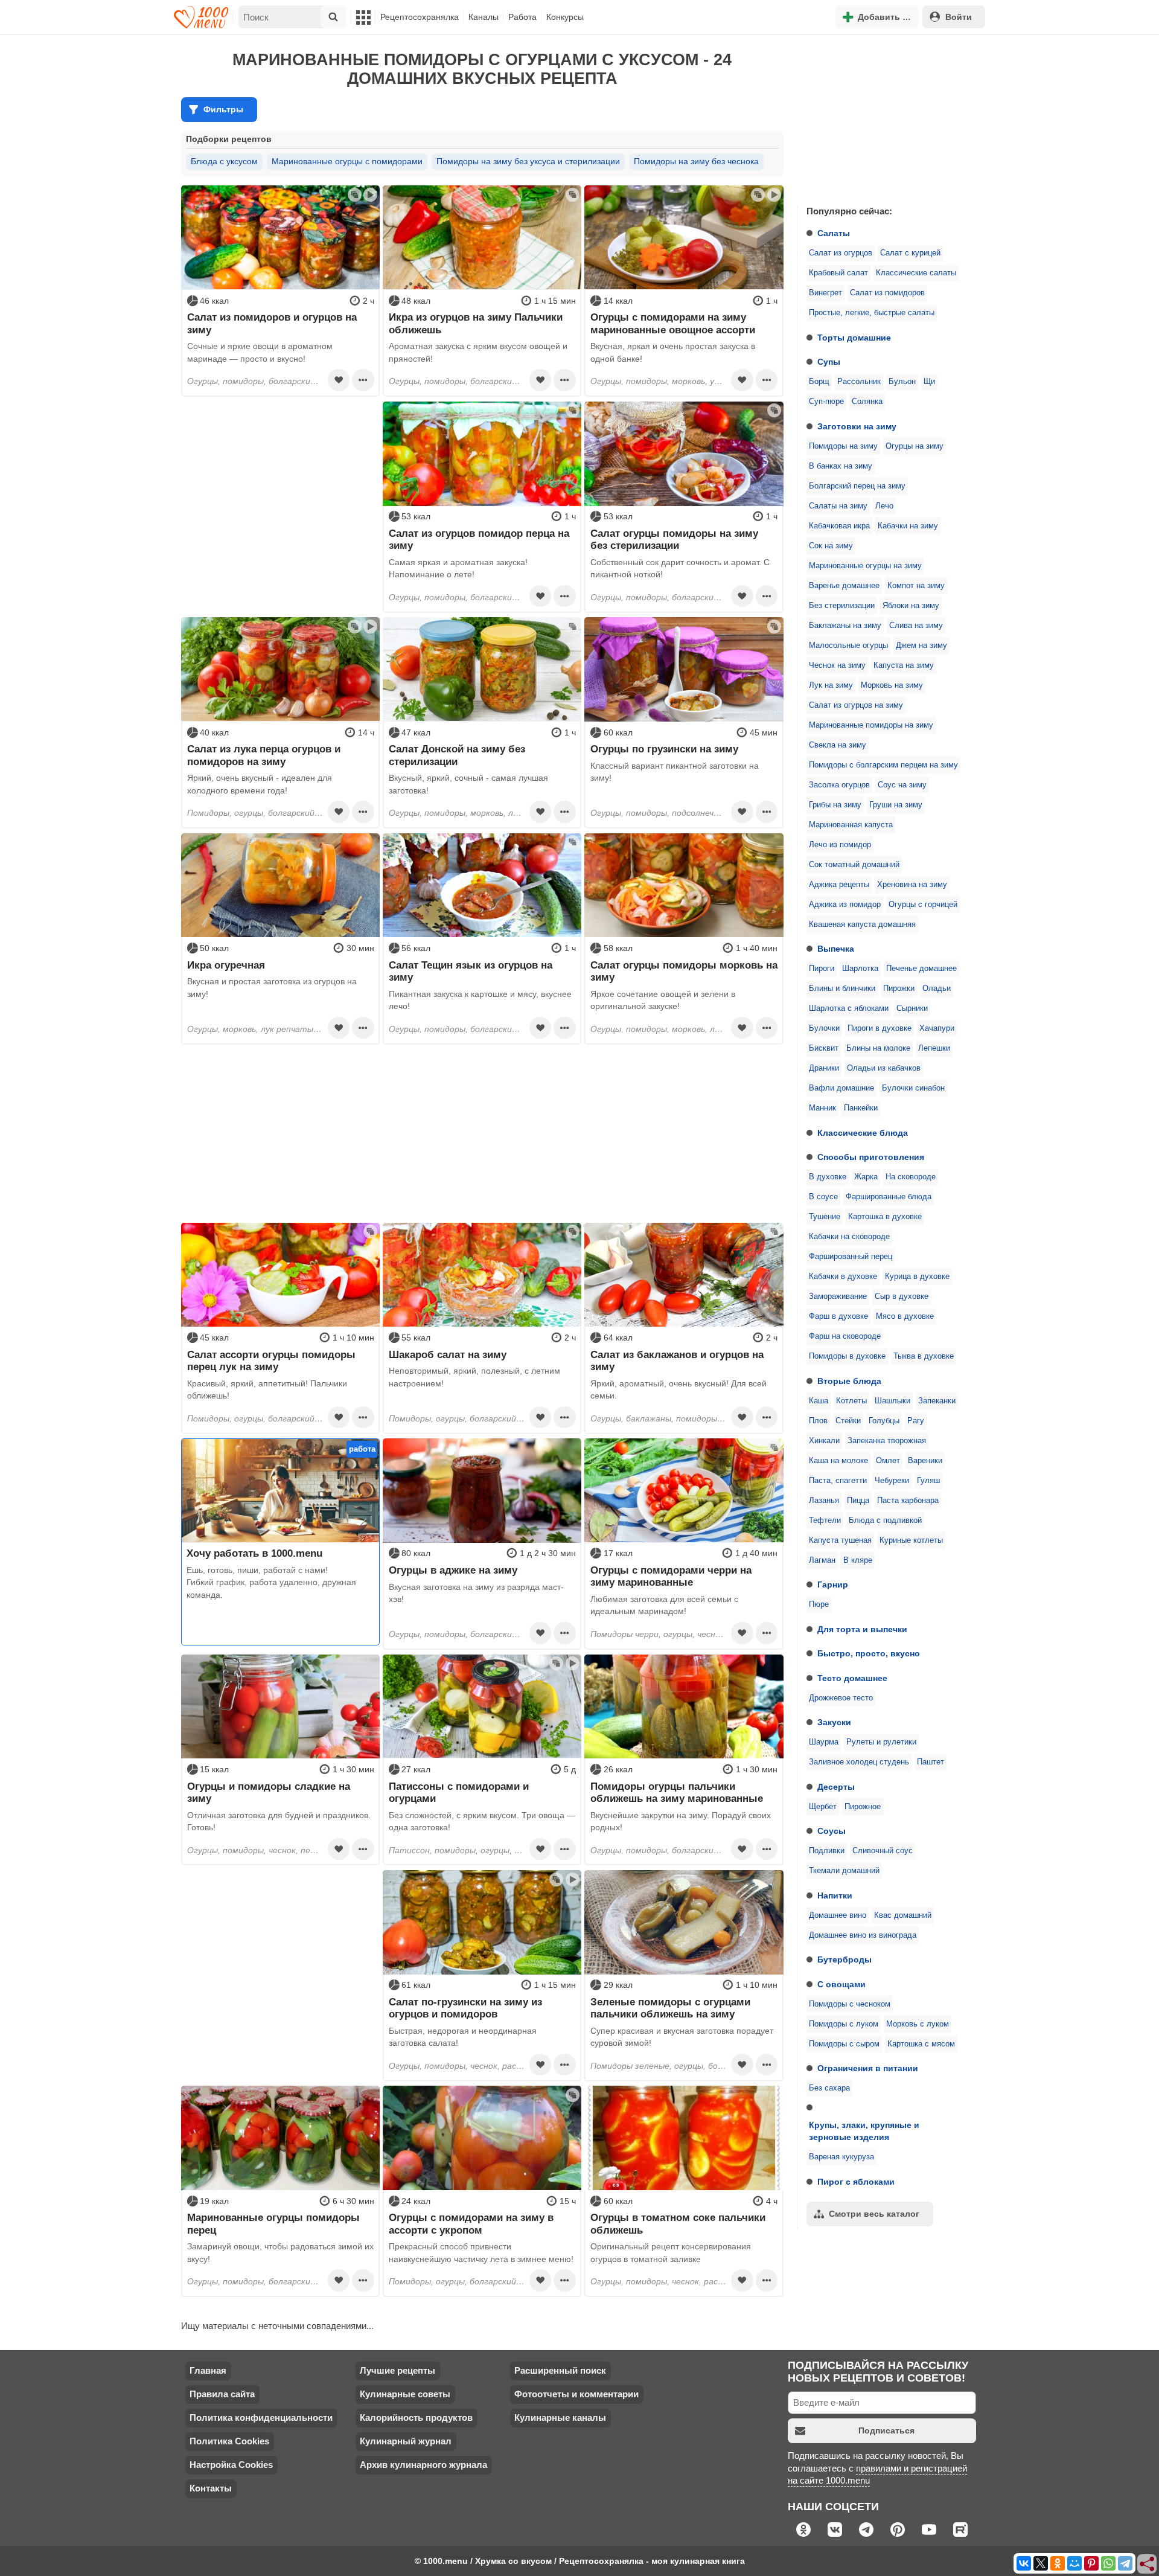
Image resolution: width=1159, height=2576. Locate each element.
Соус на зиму (902, 785)
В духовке (828, 1177)
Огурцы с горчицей (923, 905)
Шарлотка (860, 969)
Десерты (836, 1787)
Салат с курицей (910, 253)
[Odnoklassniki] (1058, 2563)
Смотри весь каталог (874, 2214)
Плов (818, 1421)
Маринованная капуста (851, 825)
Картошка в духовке (885, 1217)
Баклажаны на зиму (845, 626)
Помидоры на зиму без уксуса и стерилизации (528, 161)
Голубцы (884, 1421)
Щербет (823, 1807)
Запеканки (937, 1401)
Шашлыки (892, 1401)
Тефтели (825, 1520)
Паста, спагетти (838, 1481)
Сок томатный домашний (854, 865)
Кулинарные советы (405, 2394)
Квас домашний (903, 1915)
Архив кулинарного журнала (423, 2465)
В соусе (823, 1197)
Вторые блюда (849, 1381)
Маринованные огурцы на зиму (865, 566)
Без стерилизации (842, 606)
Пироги (822, 969)
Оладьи (937, 988)
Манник (822, 1108)
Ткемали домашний (844, 1871)
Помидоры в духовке (847, 1356)
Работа (522, 17)
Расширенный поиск (560, 2370)
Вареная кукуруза (841, 2157)
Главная (208, 2370)
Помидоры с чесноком (850, 2004)
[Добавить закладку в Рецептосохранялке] (339, 380)
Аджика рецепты (839, 885)
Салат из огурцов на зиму (856, 705)
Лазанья (824, 1501)
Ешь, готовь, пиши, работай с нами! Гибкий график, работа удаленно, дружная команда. (271, 1582)
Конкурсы (565, 17)
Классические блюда (863, 1133)
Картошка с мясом (921, 2044)
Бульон (902, 382)
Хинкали (824, 1441)
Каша (819, 1401)
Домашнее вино (838, 1915)
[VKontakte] (1024, 2563)
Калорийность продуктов (416, 2417)
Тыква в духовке (924, 1356)
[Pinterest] (1091, 2563)
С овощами (841, 1984)
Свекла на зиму (838, 745)
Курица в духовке (917, 1277)
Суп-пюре (826, 402)
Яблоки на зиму (911, 606)
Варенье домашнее (844, 586)
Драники (824, 1068)
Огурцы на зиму (915, 446)
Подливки (827, 1851)
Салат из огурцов (841, 253)
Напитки (835, 1895)
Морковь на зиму (892, 685)
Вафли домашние (841, 1088)
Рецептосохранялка (420, 17)
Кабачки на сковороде (849, 1237)
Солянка (867, 402)
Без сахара (829, 2088)
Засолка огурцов (839, 785)
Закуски (834, 1722)
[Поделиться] (1148, 2565)
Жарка (866, 1177)
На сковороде (911, 1177)
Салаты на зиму (838, 506)
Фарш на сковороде (845, 1336)
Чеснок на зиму (837, 665)
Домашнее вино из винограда (863, 1935)
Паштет (931, 1762)
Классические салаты (916, 273)
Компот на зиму (916, 586)
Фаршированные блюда (889, 1197)
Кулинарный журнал (406, 2441)
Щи (929, 382)
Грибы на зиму (835, 805)
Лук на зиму (831, 685)
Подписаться (886, 2430)
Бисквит (824, 1048)
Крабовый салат (838, 273)
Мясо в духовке (905, 1316)
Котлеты (851, 1401)
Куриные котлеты (911, 1540)
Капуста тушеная (840, 1540)
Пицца (858, 1501)
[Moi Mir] (1074, 2563)
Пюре (819, 1604)
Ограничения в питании (868, 2068)
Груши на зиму (896, 805)
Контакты (211, 2488)
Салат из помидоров (887, 293)
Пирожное (863, 1807)
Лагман (822, 1560)
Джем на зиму (921, 646)
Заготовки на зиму (857, 426)
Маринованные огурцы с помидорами (347, 161)
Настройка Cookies (231, 2465)
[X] (1041, 2563)
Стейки (848, 1421)
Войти (959, 17)
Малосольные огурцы (848, 646)
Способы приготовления (871, 1157)
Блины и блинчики (842, 988)
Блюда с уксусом (224, 161)
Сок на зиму (831, 546)
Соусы (832, 1831)
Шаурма (824, 1742)
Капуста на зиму (904, 665)
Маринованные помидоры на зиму (871, 725)
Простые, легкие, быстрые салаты (872, 313)
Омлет (888, 1461)
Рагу (916, 1421)
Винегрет (825, 293)
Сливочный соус (883, 1851)
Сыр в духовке (902, 1296)
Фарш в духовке (838, 1316)
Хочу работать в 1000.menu (254, 1553)
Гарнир (833, 1584)
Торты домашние (854, 338)
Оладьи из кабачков (884, 1068)
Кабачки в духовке (843, 1277)
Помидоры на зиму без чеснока (696, 161)
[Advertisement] (887, 117)
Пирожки (899, 988)
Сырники (912, 1008)
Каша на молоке (838, 1461)
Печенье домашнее (921, 969)
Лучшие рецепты (398, 2370)
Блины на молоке (878, 1048)
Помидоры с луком (844, 2024)
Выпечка (836, 949)
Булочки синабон (913, 1088)
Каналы (484, 17)
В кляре (858, 1560)
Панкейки (861, 1108)
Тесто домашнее (852, 1678)
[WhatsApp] (1108, 2563)
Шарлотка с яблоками (849, 1008)
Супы (829, 362)
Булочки (824, 1028)
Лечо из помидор (840, 845)
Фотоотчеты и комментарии (576, 2394)
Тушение (825, 1217)
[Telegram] (1125, 2563)
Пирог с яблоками (856, 2182)
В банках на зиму (841, 466)
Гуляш (928, 1481)
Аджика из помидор (845, 905)
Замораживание (838, 1296)
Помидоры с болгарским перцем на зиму (883, 765)
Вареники (925, 1461)
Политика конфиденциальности (261, 2417)
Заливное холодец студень (859, 1762)
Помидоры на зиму (843, 446)
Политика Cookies (229, 2441)
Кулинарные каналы (560, 2417)
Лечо (884, 506)
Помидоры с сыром (844, 2044)
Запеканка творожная (887, 1441)
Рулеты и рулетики (881, 1742)
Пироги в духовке (880, 1028)
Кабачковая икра (839, 526)
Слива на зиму (916, 626)
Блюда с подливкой (885, 1520)
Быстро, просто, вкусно (869, 1653)
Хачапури (937, 1028)
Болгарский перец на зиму (857, 486)
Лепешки (934, 1048)
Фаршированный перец (851, 1257)
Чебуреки (892, 1481)
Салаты (834, 233)
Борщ (819, 382)
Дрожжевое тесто (841, 1698)
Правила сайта (222, 2394)
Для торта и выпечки (862, 1629)
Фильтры (223, 109)
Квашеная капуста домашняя (862, 924)
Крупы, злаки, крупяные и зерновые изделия (864, 2131)
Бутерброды (845, 1959)
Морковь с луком (918, 2024)
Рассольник (859, 382)
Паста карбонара (908, 1501)
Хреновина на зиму (912, 885)
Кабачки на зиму (908, 526)
